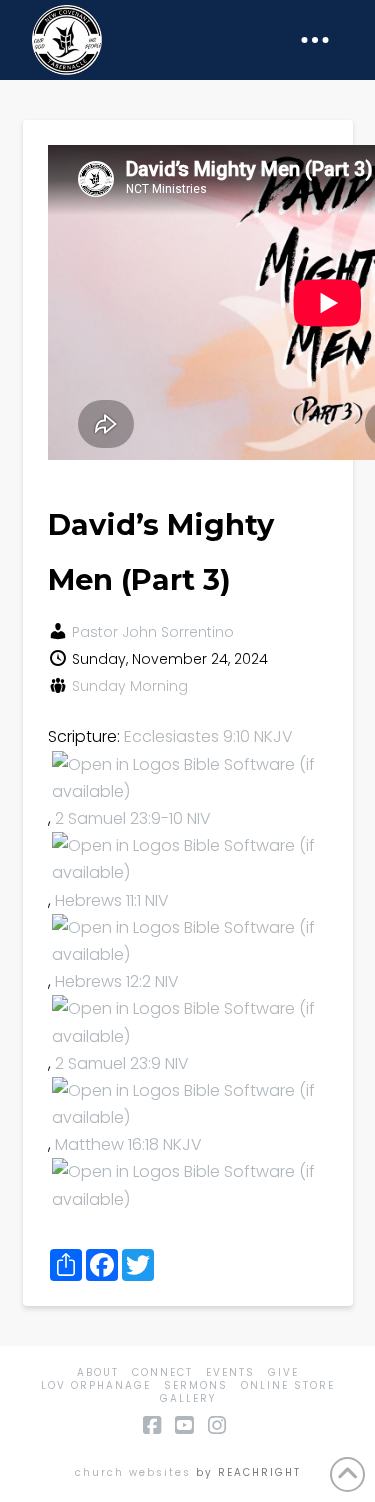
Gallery (188, 1398)
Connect (162, 1372)
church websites (133, 1472)
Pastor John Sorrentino (153, 632)
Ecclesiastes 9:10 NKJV (208, 736)
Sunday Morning (130, 686)
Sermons (196, 1385)
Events (230, 1372)
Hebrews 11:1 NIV (112, 900)
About (98, 1372)
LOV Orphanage (96, 1385)
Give (283, 1372)
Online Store (288, 1385)
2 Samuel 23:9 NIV (122, 1063)
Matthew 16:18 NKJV (128, 1144)
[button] (315, 40)
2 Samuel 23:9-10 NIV (133, 818)
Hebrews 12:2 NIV (117, 981)
